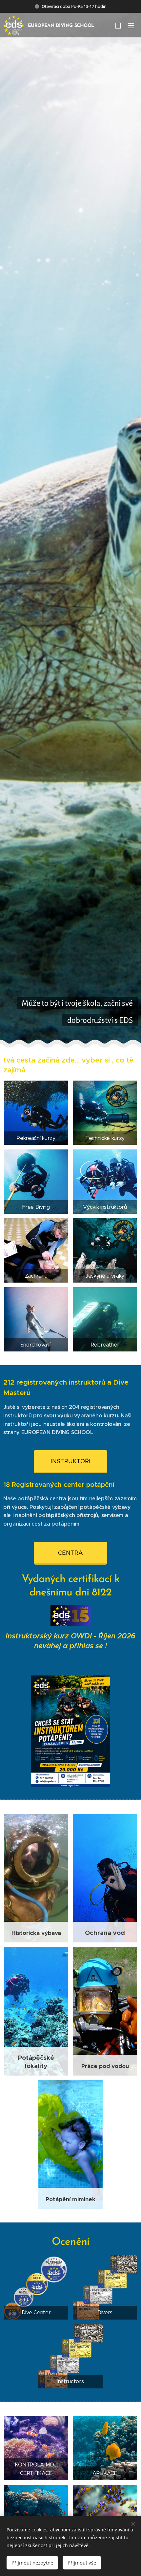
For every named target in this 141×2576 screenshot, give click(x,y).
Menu (131, 25)
